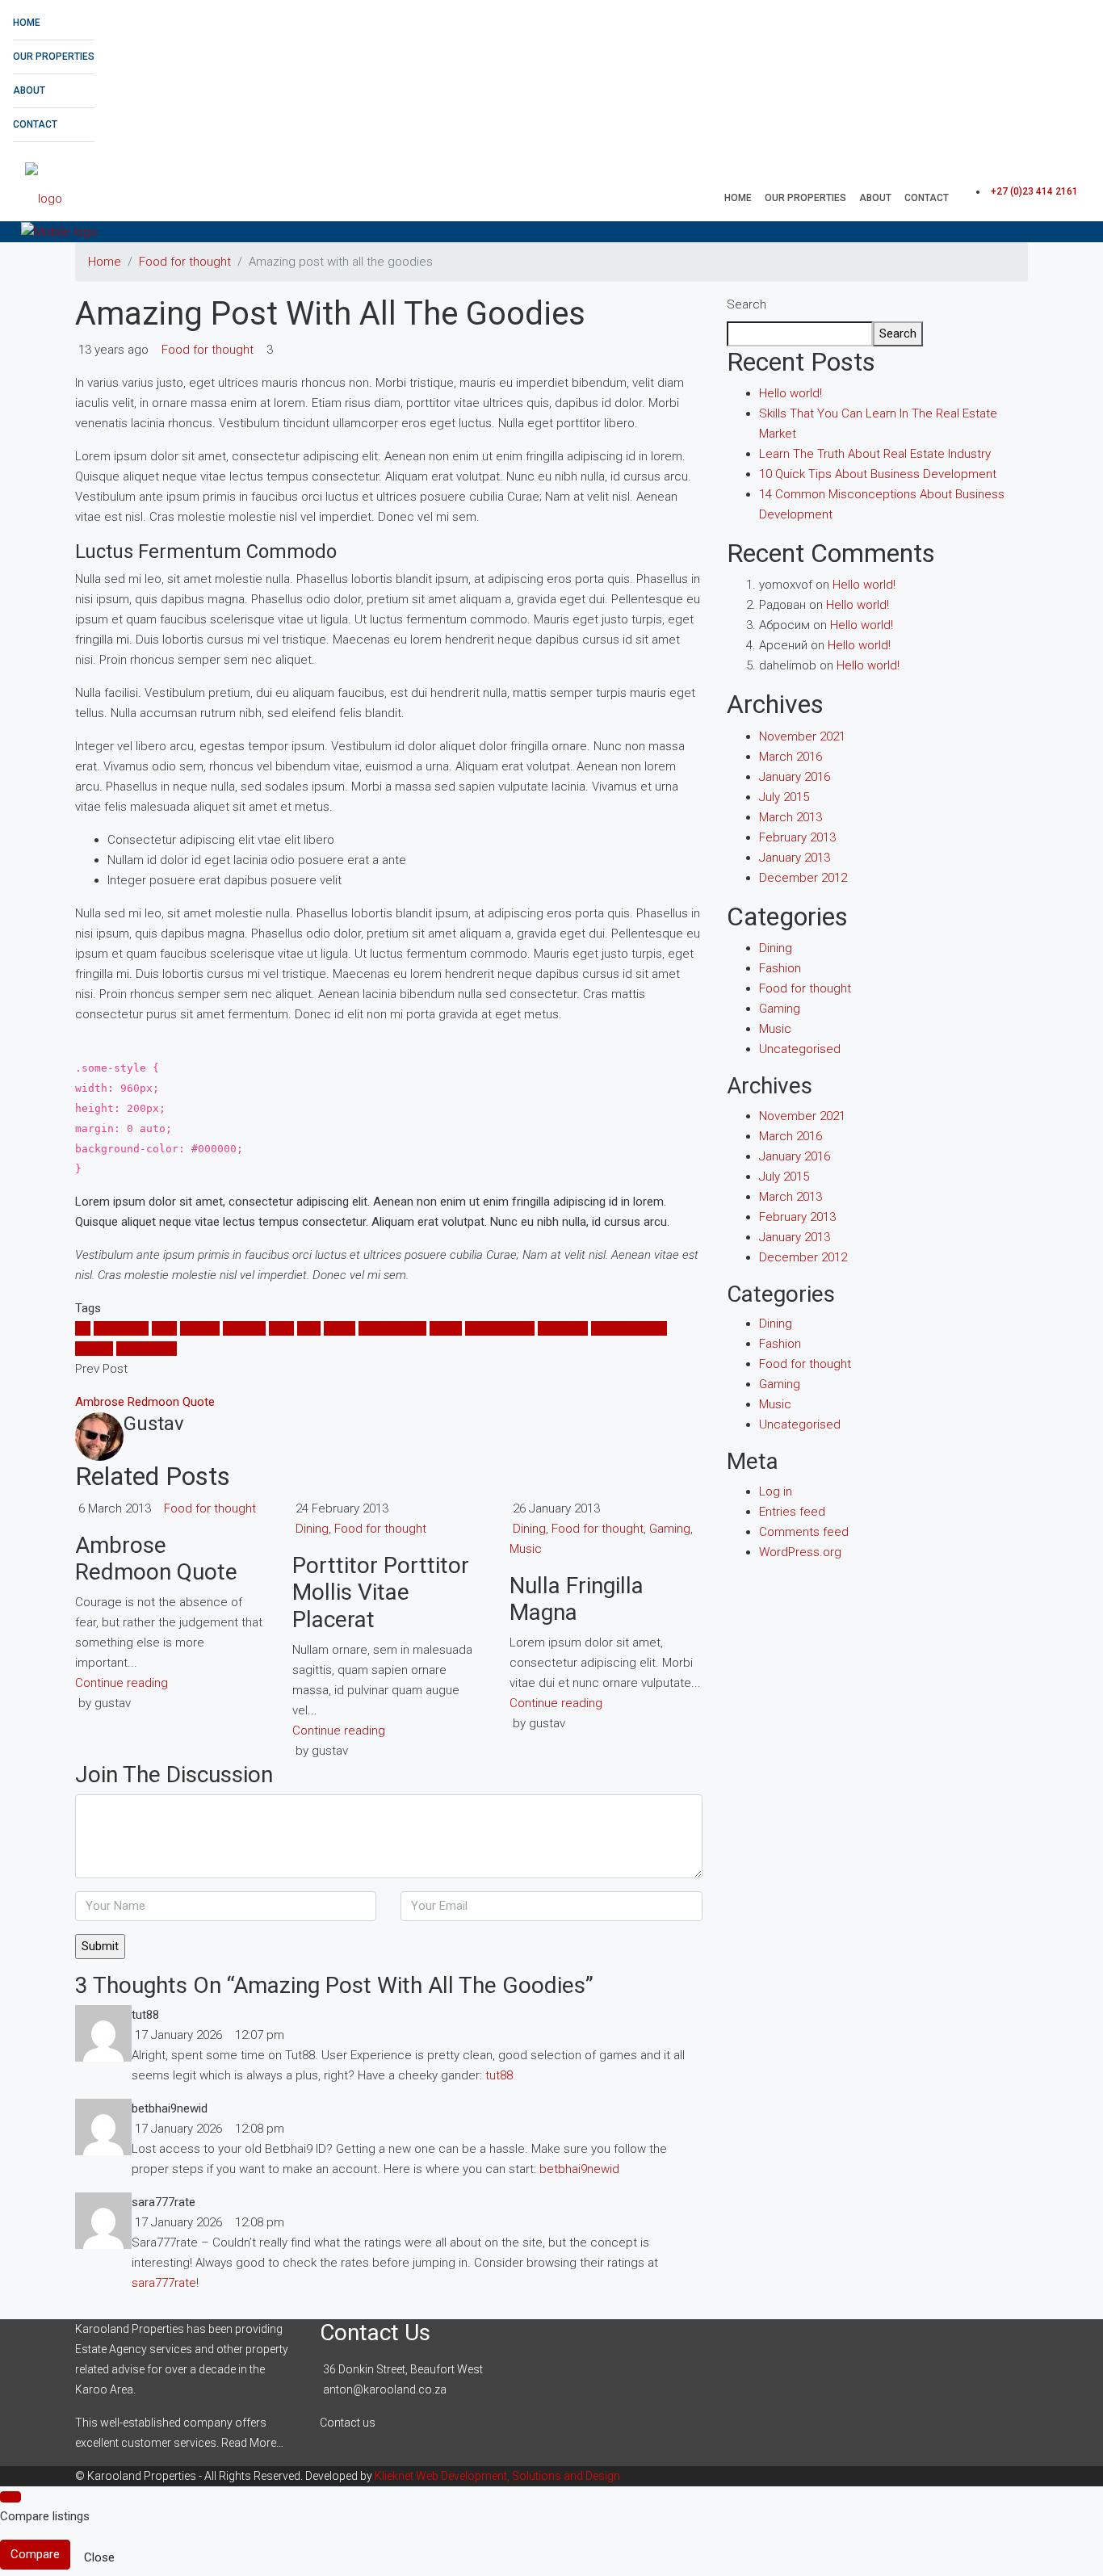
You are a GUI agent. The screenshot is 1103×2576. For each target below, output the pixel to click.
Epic (309, 1328)
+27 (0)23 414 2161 (1034, 191)
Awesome (121, 1328)
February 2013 (797, 837)
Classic (200, 1328)
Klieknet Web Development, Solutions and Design (497, 2476)
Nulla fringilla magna (577, 1599)
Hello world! (791, 393)
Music (446, 1328)
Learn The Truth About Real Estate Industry (875, 454)
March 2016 (791, 757)
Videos (94, 1349)
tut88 (499, 2075)
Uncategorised (800, 1049)
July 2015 (784, 797)
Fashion (780, 968)
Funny (340, 1328)
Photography (500, 1328)
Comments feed (804, 1532)
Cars (164, 1328)
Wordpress (147, 1349)
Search (747, 304)
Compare (35, 2554)
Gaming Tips (392, 1328)
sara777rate (164, 2283)
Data (281, 1328)
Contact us (348, 2423)
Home (27, 23)
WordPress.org (800, 1552)
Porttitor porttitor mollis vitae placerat (381, 1592)
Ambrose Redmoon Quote (156, 1559)
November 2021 (802, 736)
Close (99, 2557)
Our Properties (54, 57)
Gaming (670, 1529)
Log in (776, 1491)
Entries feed (792, 1512)
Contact (35, 124)
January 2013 (795, 858)
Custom (244, 1328)
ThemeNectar (629, 1328)
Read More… (252, 2443)
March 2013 (791, 817)
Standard (563, 1328)
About (29, 90)
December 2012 (803, 878)
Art (83, 1328)
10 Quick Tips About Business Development (878, 474)
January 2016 (795, 777)
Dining (312, 1529)
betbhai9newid (579, 2169)
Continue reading (122, 1683)
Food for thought (185, 262)
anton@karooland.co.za (385, 2389)
